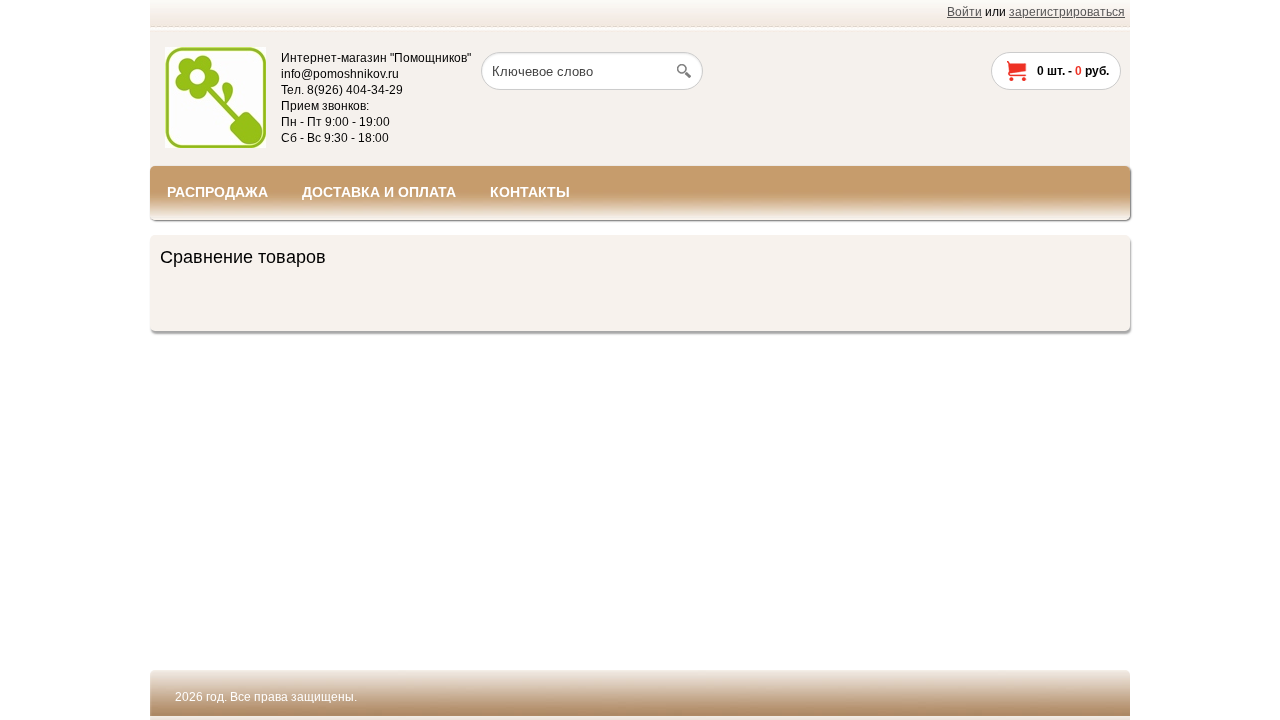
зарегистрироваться (1067, 12)
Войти (964, 12)
